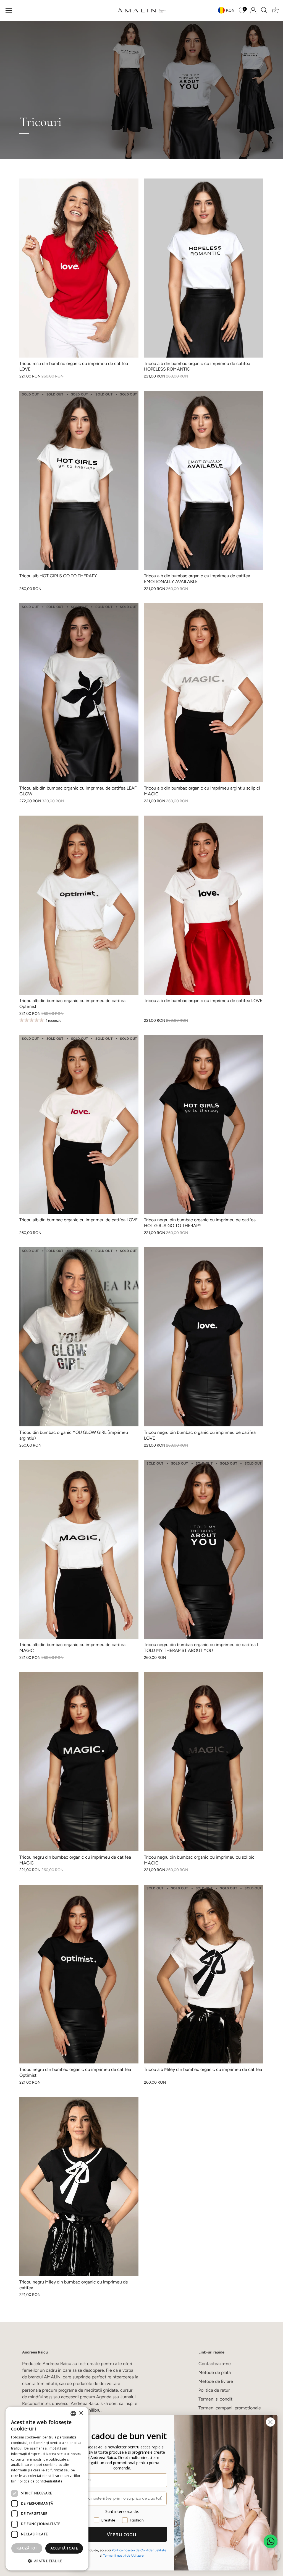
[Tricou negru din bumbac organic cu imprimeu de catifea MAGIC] (79, 1762)
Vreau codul (122, 2534)
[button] (47, 2561)
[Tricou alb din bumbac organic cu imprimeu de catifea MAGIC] (79, 1549)
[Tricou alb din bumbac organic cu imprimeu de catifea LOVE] (204, 905)
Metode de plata (215, 2372)
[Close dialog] (270, 2422)
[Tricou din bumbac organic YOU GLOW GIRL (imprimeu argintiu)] (79, 1337)
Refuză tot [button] (27, 2548)
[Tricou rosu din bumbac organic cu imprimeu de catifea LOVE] (79, 268)
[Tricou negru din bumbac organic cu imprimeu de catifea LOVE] (204, 1337)
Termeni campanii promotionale (230, 2408)
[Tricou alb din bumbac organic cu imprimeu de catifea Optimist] (79, 905)
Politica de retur (214, 2390)
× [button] (81, 2413)
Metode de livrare (216, 2381)
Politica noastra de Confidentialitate (139, 2550)
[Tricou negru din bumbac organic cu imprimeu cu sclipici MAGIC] (204, 1762)
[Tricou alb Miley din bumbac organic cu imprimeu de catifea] (204, 1974)
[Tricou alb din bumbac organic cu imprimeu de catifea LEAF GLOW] (79, 693)
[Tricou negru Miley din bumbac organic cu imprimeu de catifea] (79, 2186)
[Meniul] (9, 11)
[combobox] (73, 2414)
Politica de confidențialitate (40, 2481)
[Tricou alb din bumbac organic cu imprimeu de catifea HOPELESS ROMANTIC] (204, 268)
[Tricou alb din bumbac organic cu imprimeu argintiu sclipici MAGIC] (204, 693)
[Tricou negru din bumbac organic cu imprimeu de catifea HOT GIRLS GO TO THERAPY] (204, 1125)
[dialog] (47, 2489)
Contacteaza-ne (215, 2364)
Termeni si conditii (217, 2399)
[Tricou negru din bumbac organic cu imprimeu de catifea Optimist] (79, 1974)
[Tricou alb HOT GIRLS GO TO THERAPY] (79, 480)
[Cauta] (264, 10)
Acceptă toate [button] (64, 2548)
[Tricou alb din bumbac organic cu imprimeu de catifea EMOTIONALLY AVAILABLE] (204, 480)
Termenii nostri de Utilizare (123, 2556)
